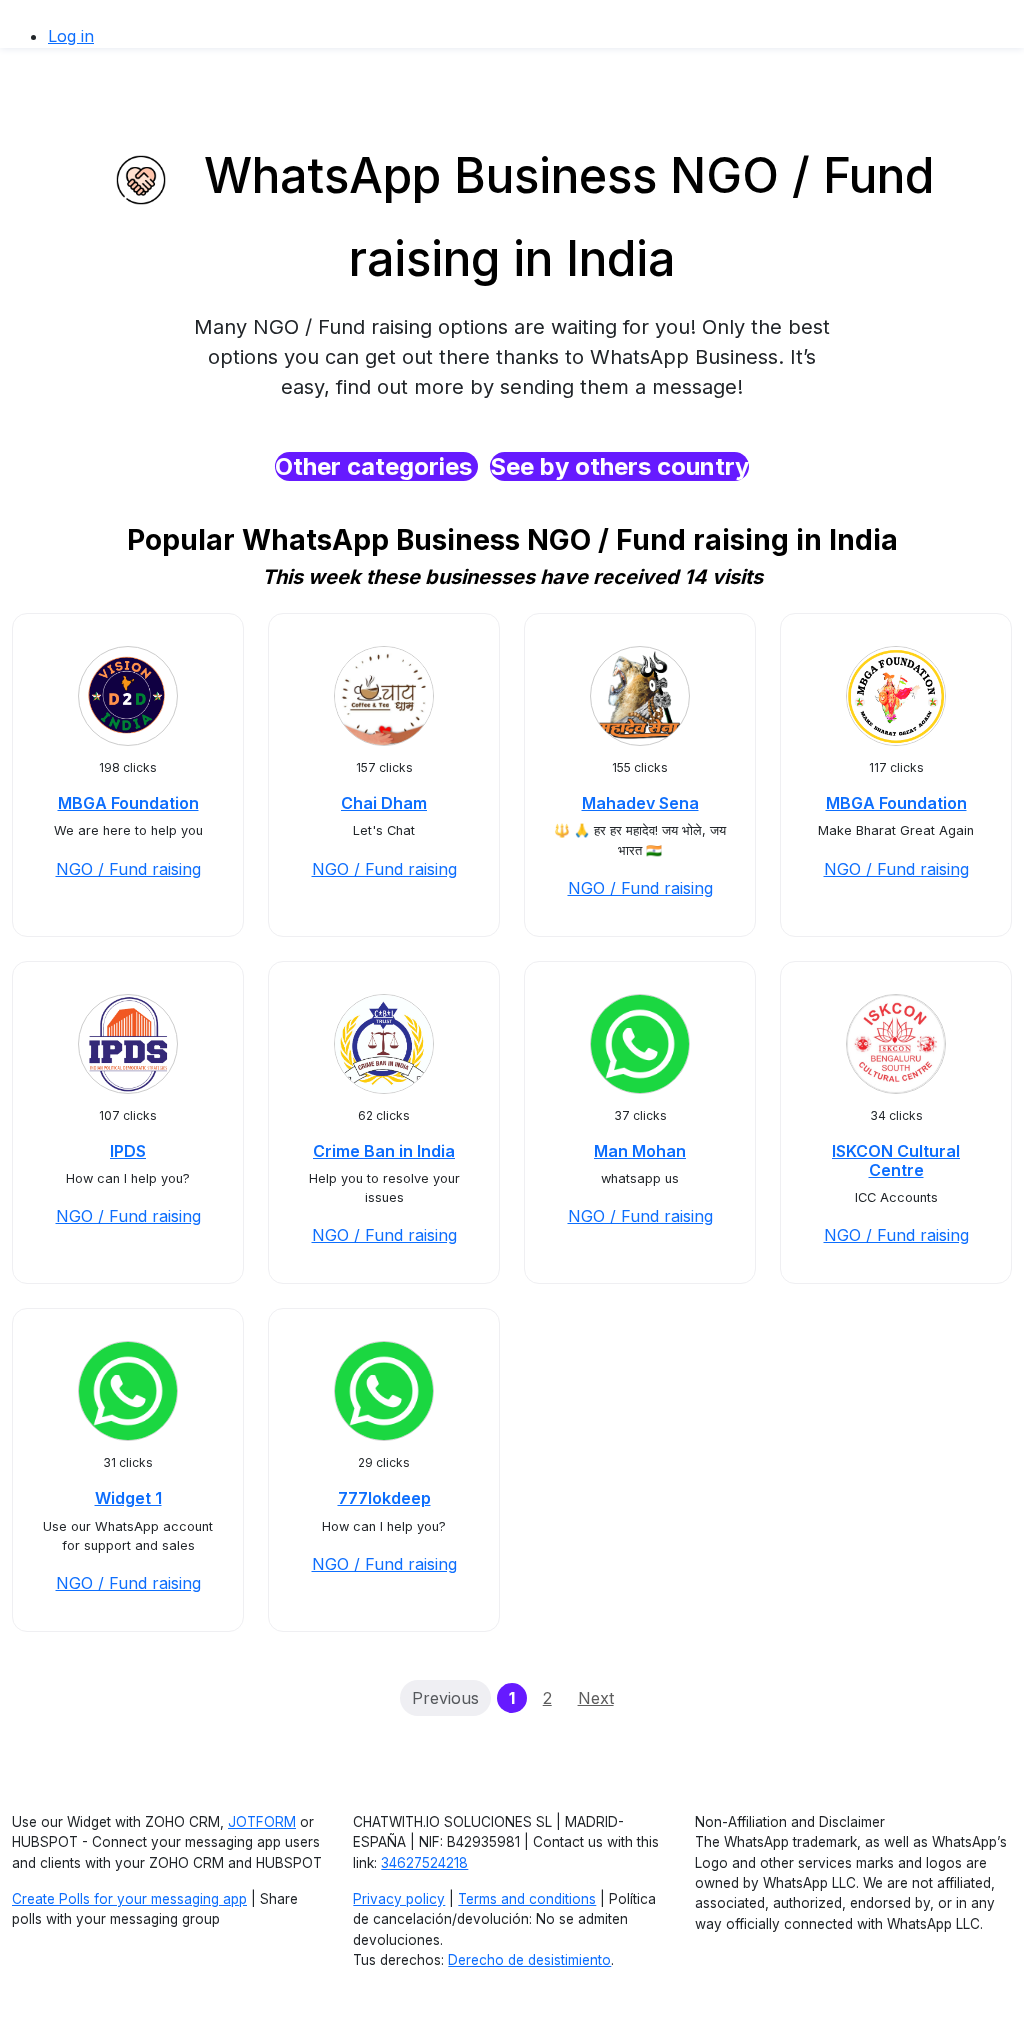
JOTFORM (262, 1822)
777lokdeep (384, 1498)
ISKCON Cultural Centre (896, 1160)
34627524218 (424, 1863)
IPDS (128, 1151)
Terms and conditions (527, 1899)
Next (596, 1698)
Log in (71, 36)
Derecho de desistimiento (529, 1960)
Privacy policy (399, 1899)
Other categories (376, 466)
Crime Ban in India (384, 1151)
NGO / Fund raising (128, 869)
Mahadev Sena (640, 803)
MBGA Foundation (128, 803)
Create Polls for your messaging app (129, 1899)
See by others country (619, 466)
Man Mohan (640, 1151)
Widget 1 (128, 1498)
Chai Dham (384, 803)
